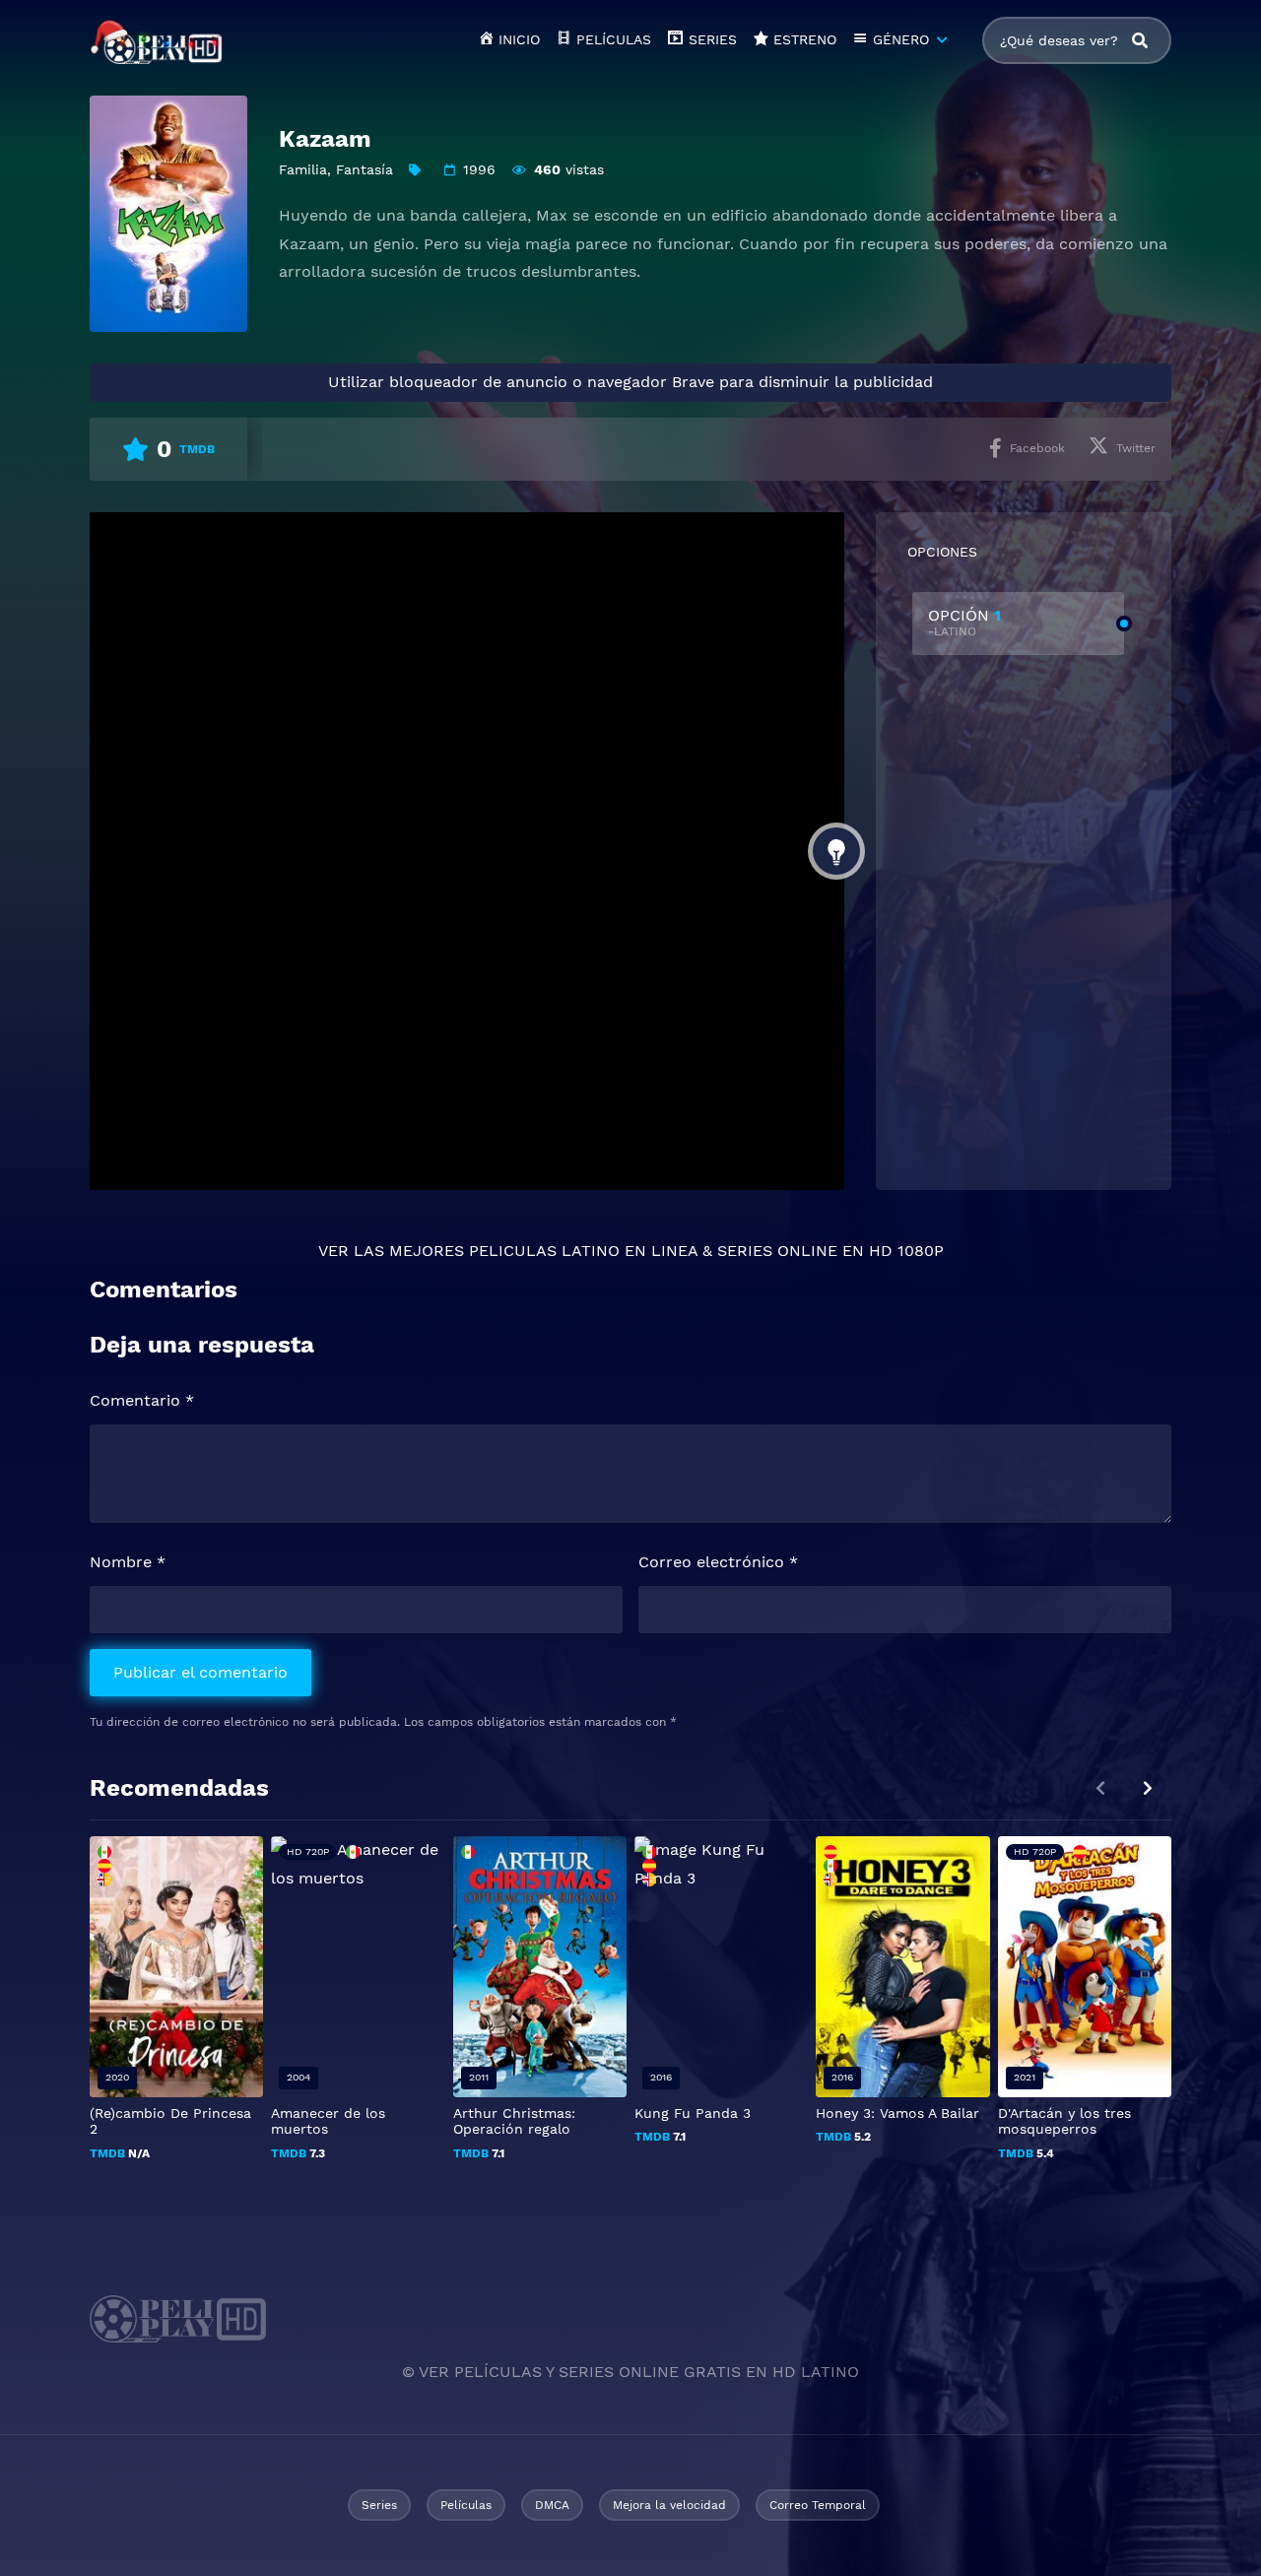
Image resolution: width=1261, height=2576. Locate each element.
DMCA (552, 2505)
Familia (303, 169)
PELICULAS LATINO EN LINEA (583, 1251)
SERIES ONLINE (777, 1251)
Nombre (128, 1562)
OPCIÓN (964, 622)
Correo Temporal (818, 2505)
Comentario (142, 1400)
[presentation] (1148, 1788)
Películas (466, 2505)
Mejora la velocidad (669, 2505)
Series (379, 2505)
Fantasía (365, 169)
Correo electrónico (718, 1562)
